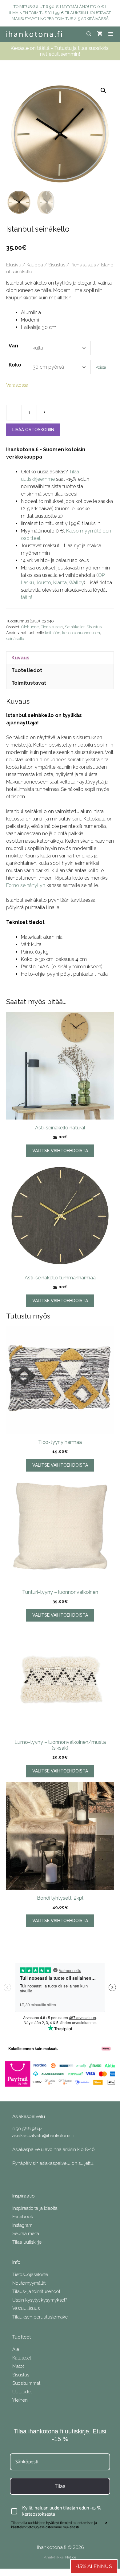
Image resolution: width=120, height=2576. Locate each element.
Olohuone (30, 627)
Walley (76, 583)
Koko (15, 365)
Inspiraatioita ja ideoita (35, 2208)
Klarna (60, 583)
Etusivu (14, 265)
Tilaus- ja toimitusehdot (36, 2291)
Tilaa (60, 2486)
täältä (27, 597)
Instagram (22, 2225)
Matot (18, 2366)
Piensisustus (83, 265)
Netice (71, 2557)
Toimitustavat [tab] (29, 683)
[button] (103, 91)
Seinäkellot (75, 627)
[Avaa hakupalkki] (89, 34)
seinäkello (15, 639)
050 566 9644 (28, 2129)
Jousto (44, 583)
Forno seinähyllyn (26, 885)
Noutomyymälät (29, 2283)
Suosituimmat (26, 2383)
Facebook (23, 2217)
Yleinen (20, 2400)
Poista (101, 367)
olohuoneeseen (86, 633)
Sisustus (57, 265)
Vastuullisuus (26, 2308)
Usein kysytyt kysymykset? (40, 2300)
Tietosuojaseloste (30, 2274)
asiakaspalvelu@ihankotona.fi (43, 2136)
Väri (13, 346)
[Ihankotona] (34, 34)
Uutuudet (22, 2392)
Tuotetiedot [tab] (27, 670)
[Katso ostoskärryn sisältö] (100, 34)
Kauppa (35, 265)
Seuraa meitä (26, 2234)
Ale (16, 2349)
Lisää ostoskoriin (33, 430)
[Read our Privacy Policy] (105, 2524)
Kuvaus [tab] (20, 658)
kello (66, 633)
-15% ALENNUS (94, 2566)
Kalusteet (22, 2358)
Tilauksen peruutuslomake (40, 2317)
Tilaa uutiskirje (27, 2242)
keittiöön (53, 633)
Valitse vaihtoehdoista (60, 1151)
